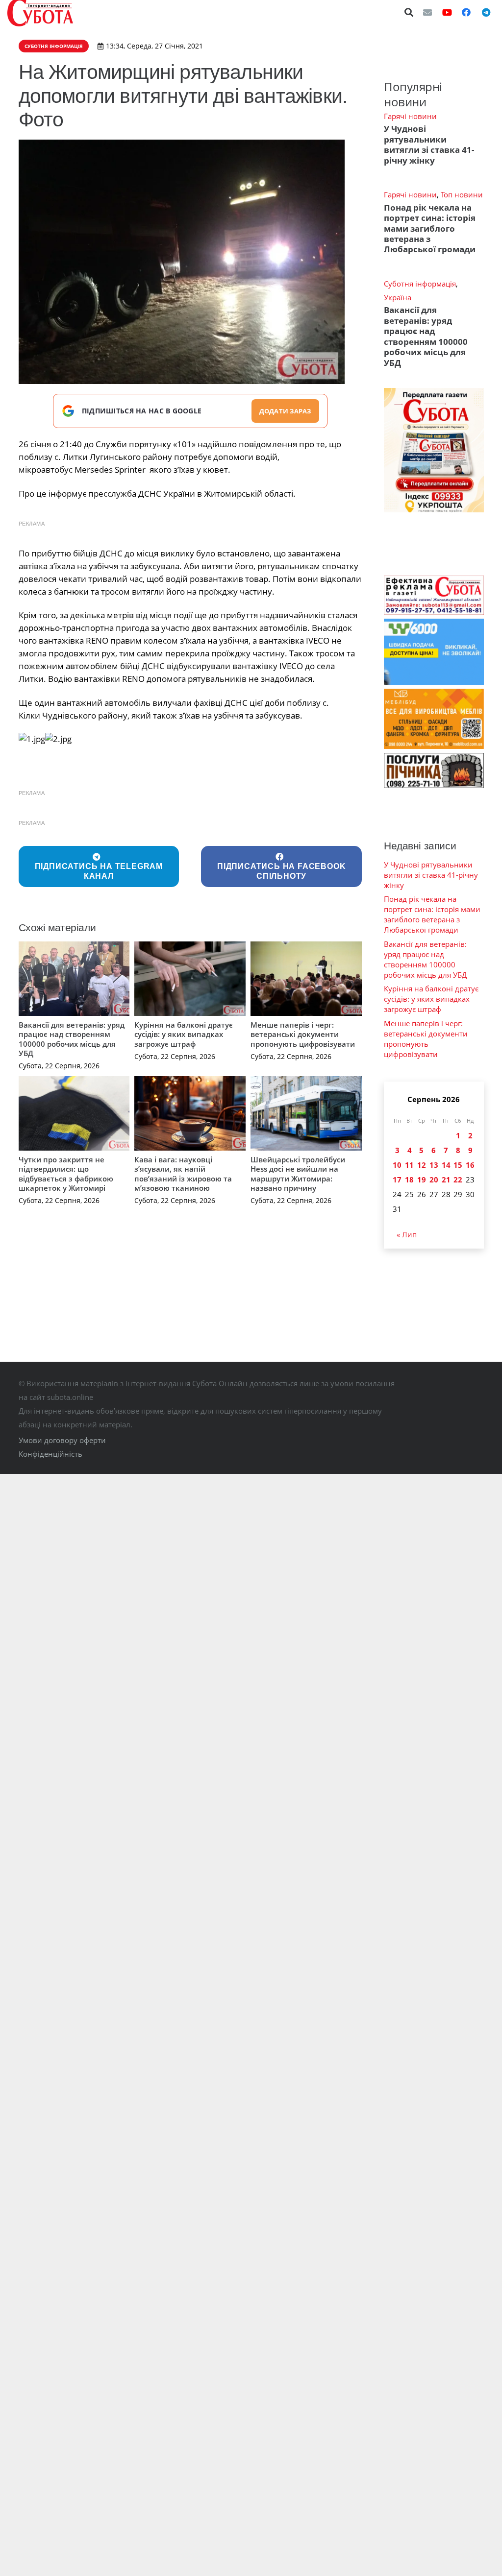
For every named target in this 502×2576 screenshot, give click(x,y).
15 (458, 1165)
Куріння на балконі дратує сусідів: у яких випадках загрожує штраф (184, 1034)
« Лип (407, 1234)
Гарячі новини (410, 116)
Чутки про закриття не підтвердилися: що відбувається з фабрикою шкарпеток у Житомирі (66, 1174)
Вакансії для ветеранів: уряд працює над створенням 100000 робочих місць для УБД (72, 1039)
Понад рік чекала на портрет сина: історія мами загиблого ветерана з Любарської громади (430, 229)
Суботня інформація (420, 284)
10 (397, 1165)
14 (446, 1165)
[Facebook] (466, 12)
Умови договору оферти (62, 1440)
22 (458, 1180)
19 (422, 1180)
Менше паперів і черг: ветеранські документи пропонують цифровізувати (303, 1034)
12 (422, 1165)
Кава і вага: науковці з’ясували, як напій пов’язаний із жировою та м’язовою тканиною (183, 1174)
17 (397, 1180)
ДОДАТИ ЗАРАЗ (285, 411)
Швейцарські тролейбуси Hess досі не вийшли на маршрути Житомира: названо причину (298, 1174)
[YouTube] (447, 12)
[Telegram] (486, 12)
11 (409, 1165)
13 (434, 1165)
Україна (398, 297)
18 (409, 1180)
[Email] (427, 12)
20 (434, 1180)
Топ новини (462, 194)
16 (470, 1165)
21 (446, 1180)
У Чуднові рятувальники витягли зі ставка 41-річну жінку (429, 144)
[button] (409, 12)
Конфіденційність (50, 1454)
